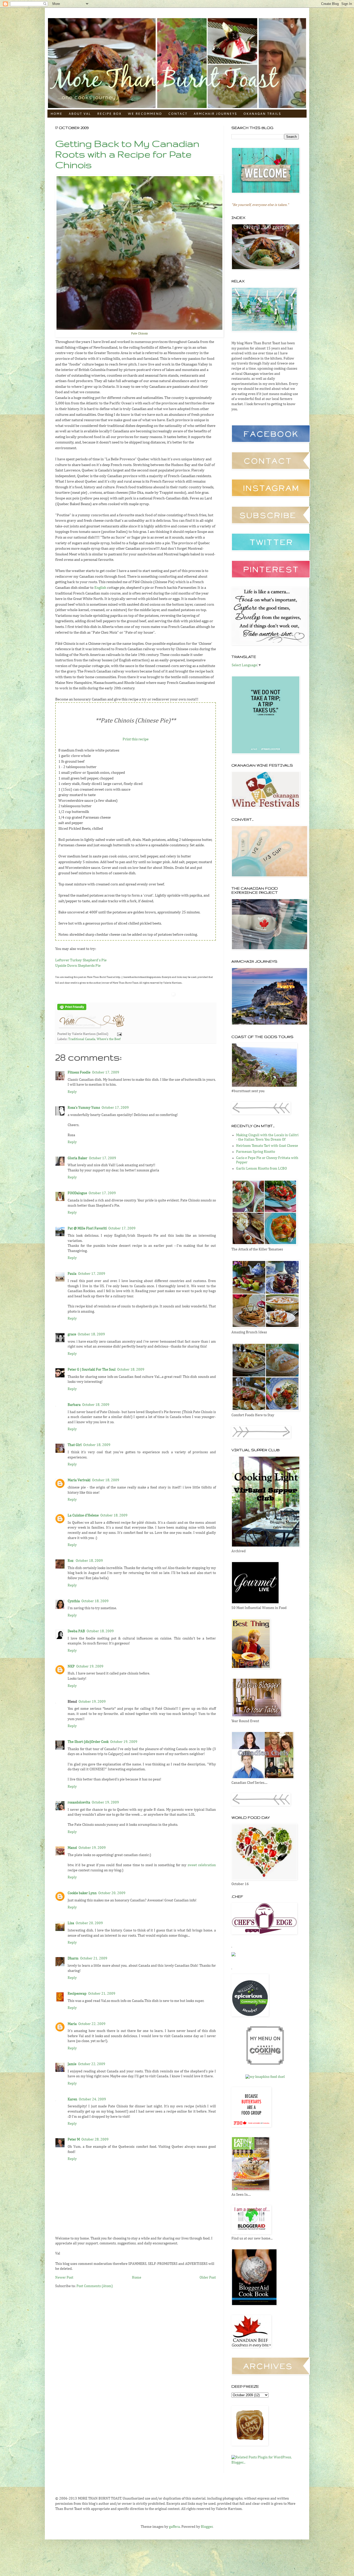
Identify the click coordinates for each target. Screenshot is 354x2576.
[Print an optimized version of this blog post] (72, 1009)
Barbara (74, 1405)
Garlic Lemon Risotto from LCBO (261, 1169)
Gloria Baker (77, 1158)
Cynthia (74, 1601)
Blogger (207, 2527)
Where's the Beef (109, 1039)
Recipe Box (109, 114)
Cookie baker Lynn (82, 1893)
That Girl (75, 1445)
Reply (72, 1092)
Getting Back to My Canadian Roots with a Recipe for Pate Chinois (127, 154)
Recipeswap (77, 1994)
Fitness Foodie (79, 1072)
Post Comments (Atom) (95, 2286)
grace (72, 1334)
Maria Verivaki (79, 1480)
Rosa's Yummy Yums (84, 1108)
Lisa (71, 1923)
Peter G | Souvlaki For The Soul (92, 1370)
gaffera (174, 2527)
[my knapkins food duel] (265, 2077)
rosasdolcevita (79, 1802)
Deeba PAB (76, 1631)
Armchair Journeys (215, 114)
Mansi (72, 1848)
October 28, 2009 (95, 2139)
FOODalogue (77, 1193)
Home (56, 114)
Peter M (74, 2139)
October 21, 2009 (94, 1958)
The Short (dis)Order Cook (88, 1742)
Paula (72, 1274)
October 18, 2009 (91, 1334)
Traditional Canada (82, 1039)
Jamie (72, 2064)
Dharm (73, 1958)
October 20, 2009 (112, 1893)
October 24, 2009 (92, 2099)
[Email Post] (119, 1034)
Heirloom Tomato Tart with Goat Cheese (267, 1146)
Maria (72, 2024)
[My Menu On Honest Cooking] (265, 2064)
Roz (71, 1561)
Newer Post (64, 2278)
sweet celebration (202, 1865)
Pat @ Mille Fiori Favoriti (87, 1228)
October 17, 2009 (106, 1072)
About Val (80, 114)
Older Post (208, 2278)
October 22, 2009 (92, 2024)
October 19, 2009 (90, 1666)
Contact (178, 114)
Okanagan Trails (262, 114)
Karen (72, 2099)
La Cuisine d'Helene (83, 1515)
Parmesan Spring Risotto (256, 1152)
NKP (71, 1666)
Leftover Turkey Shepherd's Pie (81, 960)
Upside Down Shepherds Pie (78, 966)
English (100, 588)
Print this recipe (136, 739)
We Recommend (145, 114)
